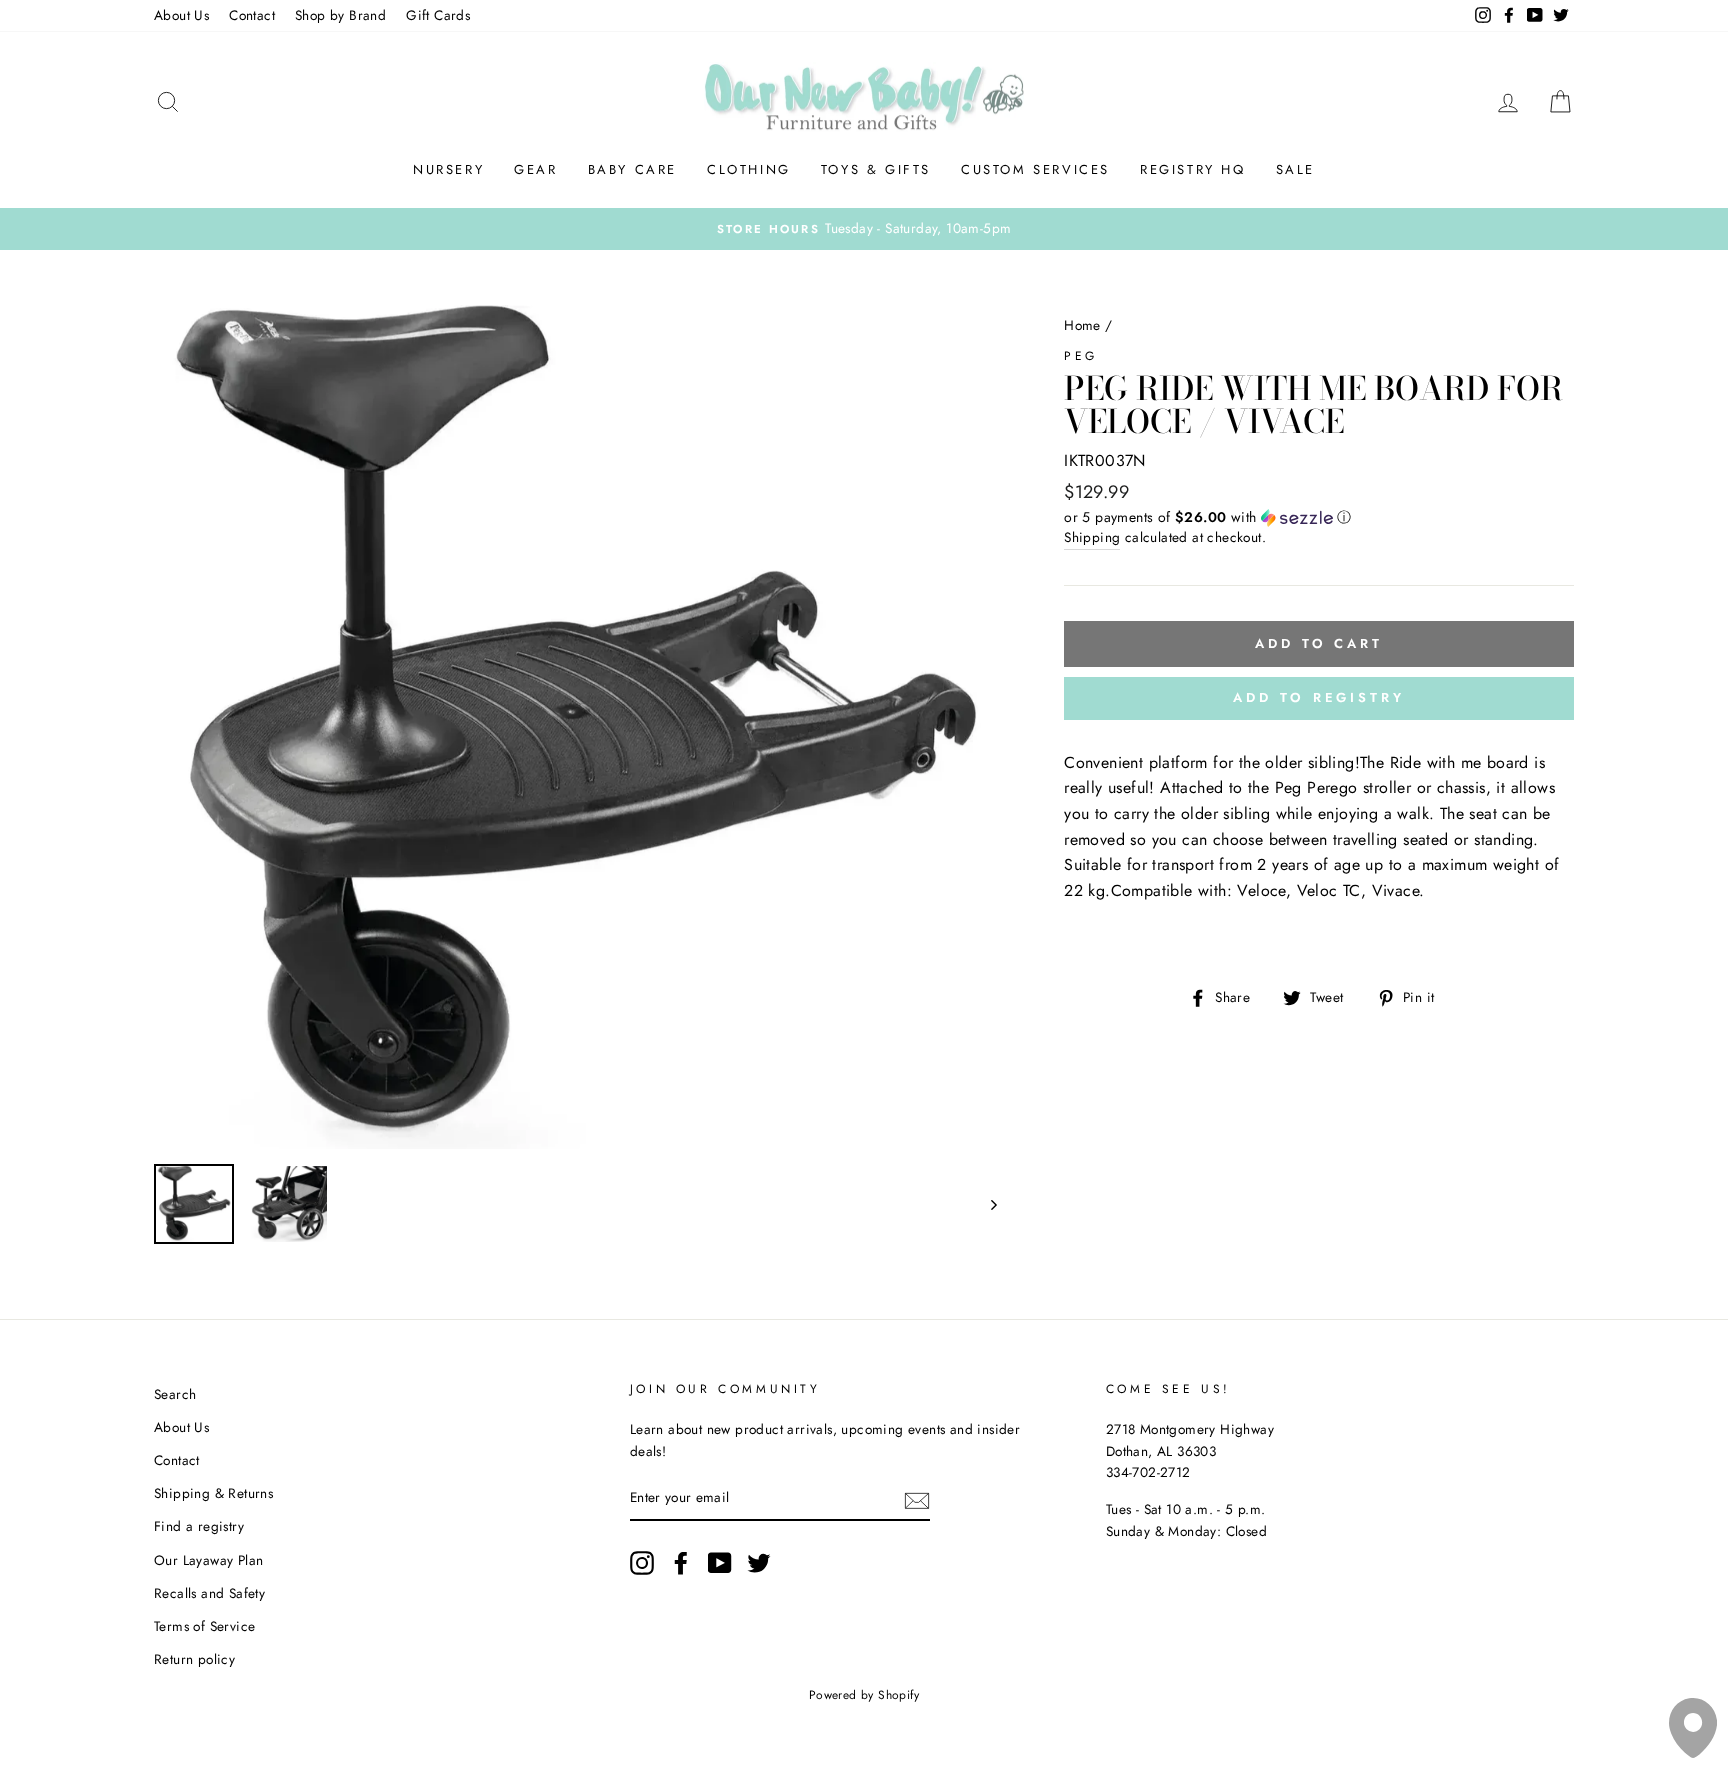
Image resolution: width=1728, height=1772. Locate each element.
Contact (252, 15)
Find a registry (199, 1526)
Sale (1295, 169)
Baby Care (632, 169)
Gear (535, 169)
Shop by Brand (340, 15)
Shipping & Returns (213, 1493)
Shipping (1092, 537)
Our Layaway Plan (208, 1560)
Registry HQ (1193, 169)
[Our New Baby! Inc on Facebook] (681, 1563)
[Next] (984, 1204)
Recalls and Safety (209, 1593)
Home (1082, 325)
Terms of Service (204, 1626)
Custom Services (1035, 169)
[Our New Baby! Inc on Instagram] (642, 1563)
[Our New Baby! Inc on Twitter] (759, 1563)
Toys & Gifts (876, 169)
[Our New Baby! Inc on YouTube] (720, 1563)
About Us (181, 15)
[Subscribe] (917, 1499)
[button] (1319, 517)
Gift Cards (438, 15)
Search (175, 1394)
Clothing (749, 169)
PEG (1081, 356)
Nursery (448, 169)
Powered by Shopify (864, 1695)
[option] (864, 229)
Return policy (194, 1659)
